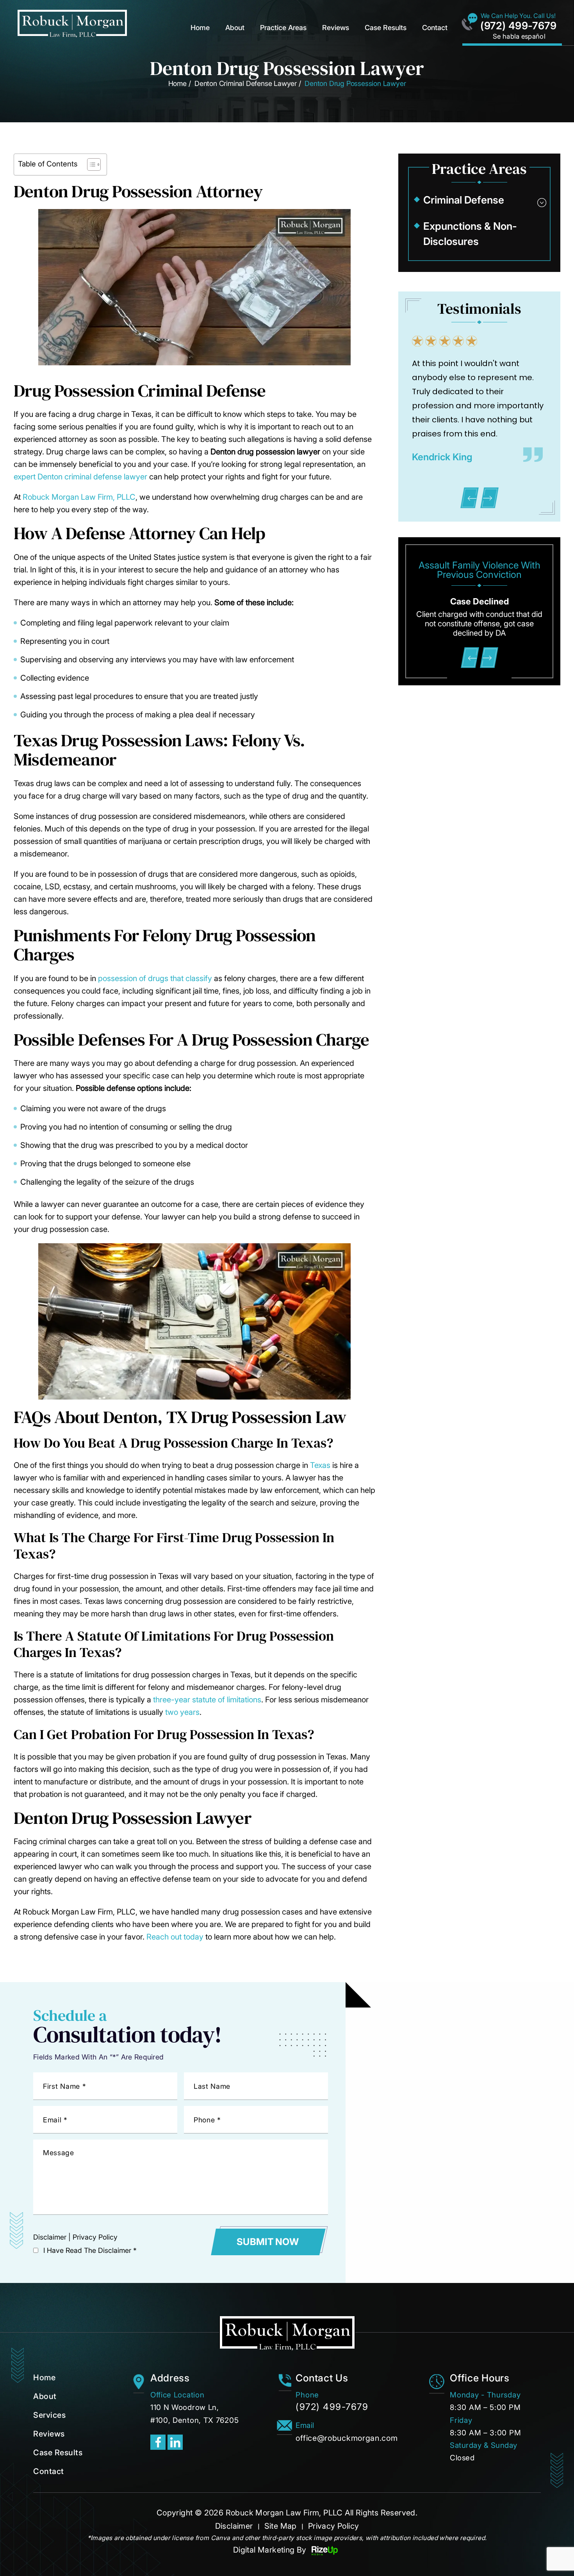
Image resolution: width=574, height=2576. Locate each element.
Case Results (386, 28)
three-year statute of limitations (207, 1700)
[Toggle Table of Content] (90, 164)
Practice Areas (283, 28)
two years (182, 1712)
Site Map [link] (281, 2526)
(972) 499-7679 (518, 26)
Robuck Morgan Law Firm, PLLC (79, 497)
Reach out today (175, 1937)
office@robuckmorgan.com (347, 2438)
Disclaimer (50, 2237)
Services (49, 2415)
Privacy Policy (95, 2237)
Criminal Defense (464, 200)
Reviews (336, 28)
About (235, 28)
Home (200, 28)
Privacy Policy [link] (334, 2526)
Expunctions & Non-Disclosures (470, 234)
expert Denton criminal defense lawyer (80, 477)
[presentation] (470, 498)
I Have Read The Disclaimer (90, 2250)
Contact (435, 28)
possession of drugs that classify (155, 978)
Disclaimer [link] (234, 2526)
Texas (320, 1465)
